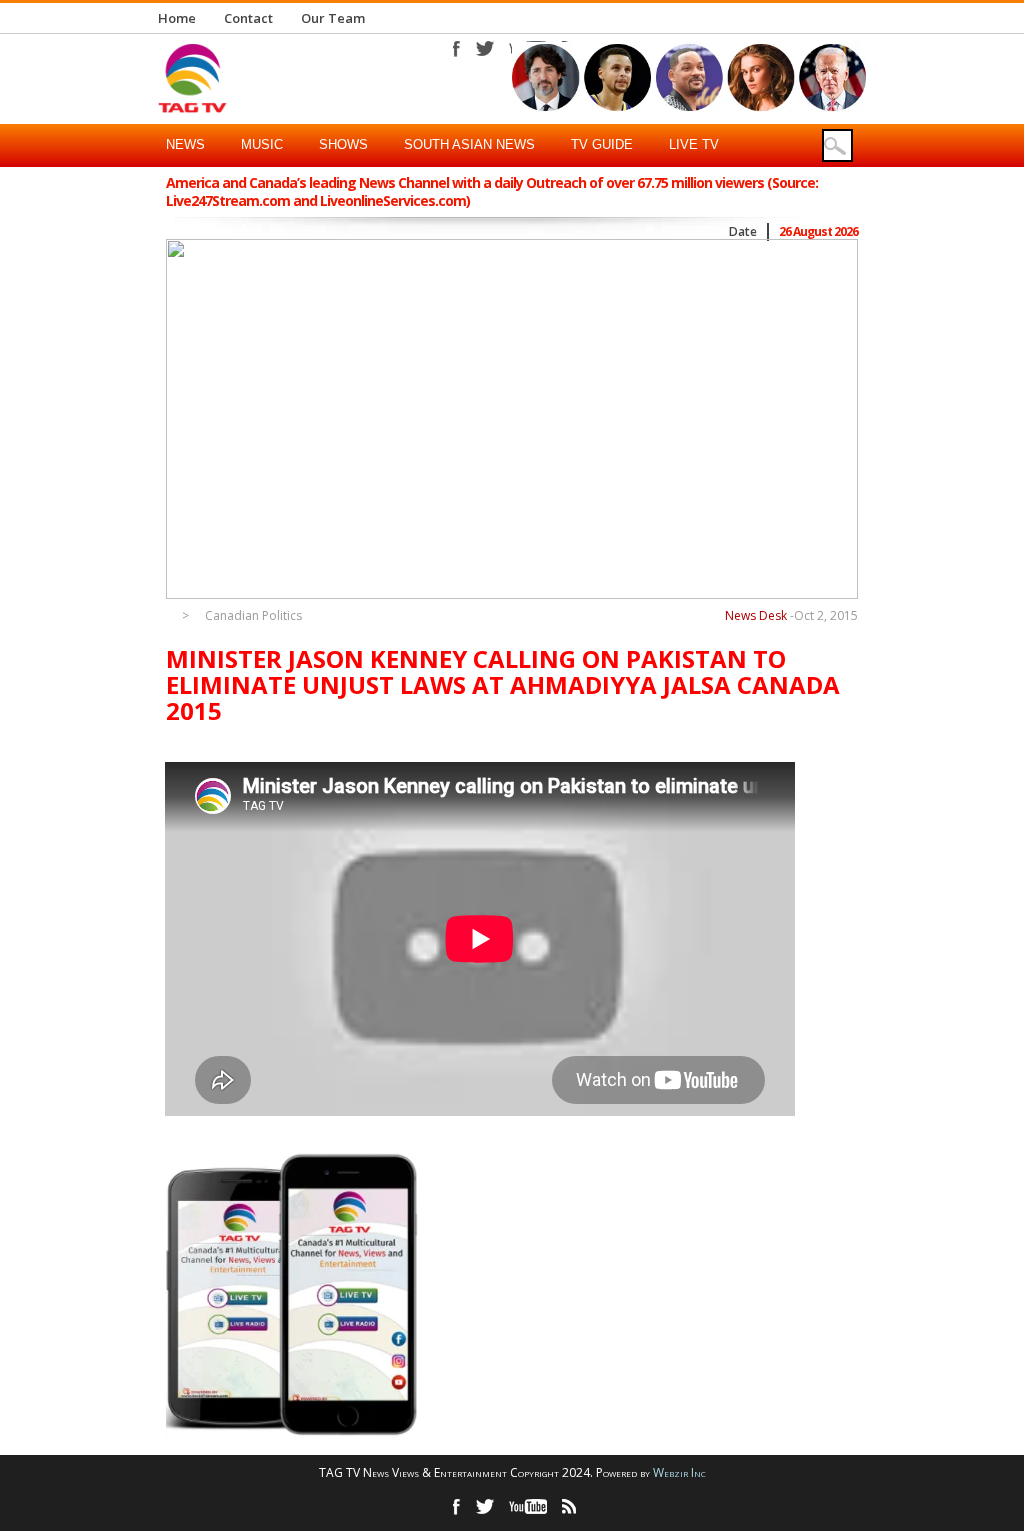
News (185, 144)
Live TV (694, 144)
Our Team (333, 18)
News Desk (756, 615)
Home (177, 18)
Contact (248, 18)
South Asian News (469, 144)
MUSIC (262, 144)
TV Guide (602, 144)
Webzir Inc (679, 1472)
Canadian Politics (253, 616)
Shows (343, 144)
